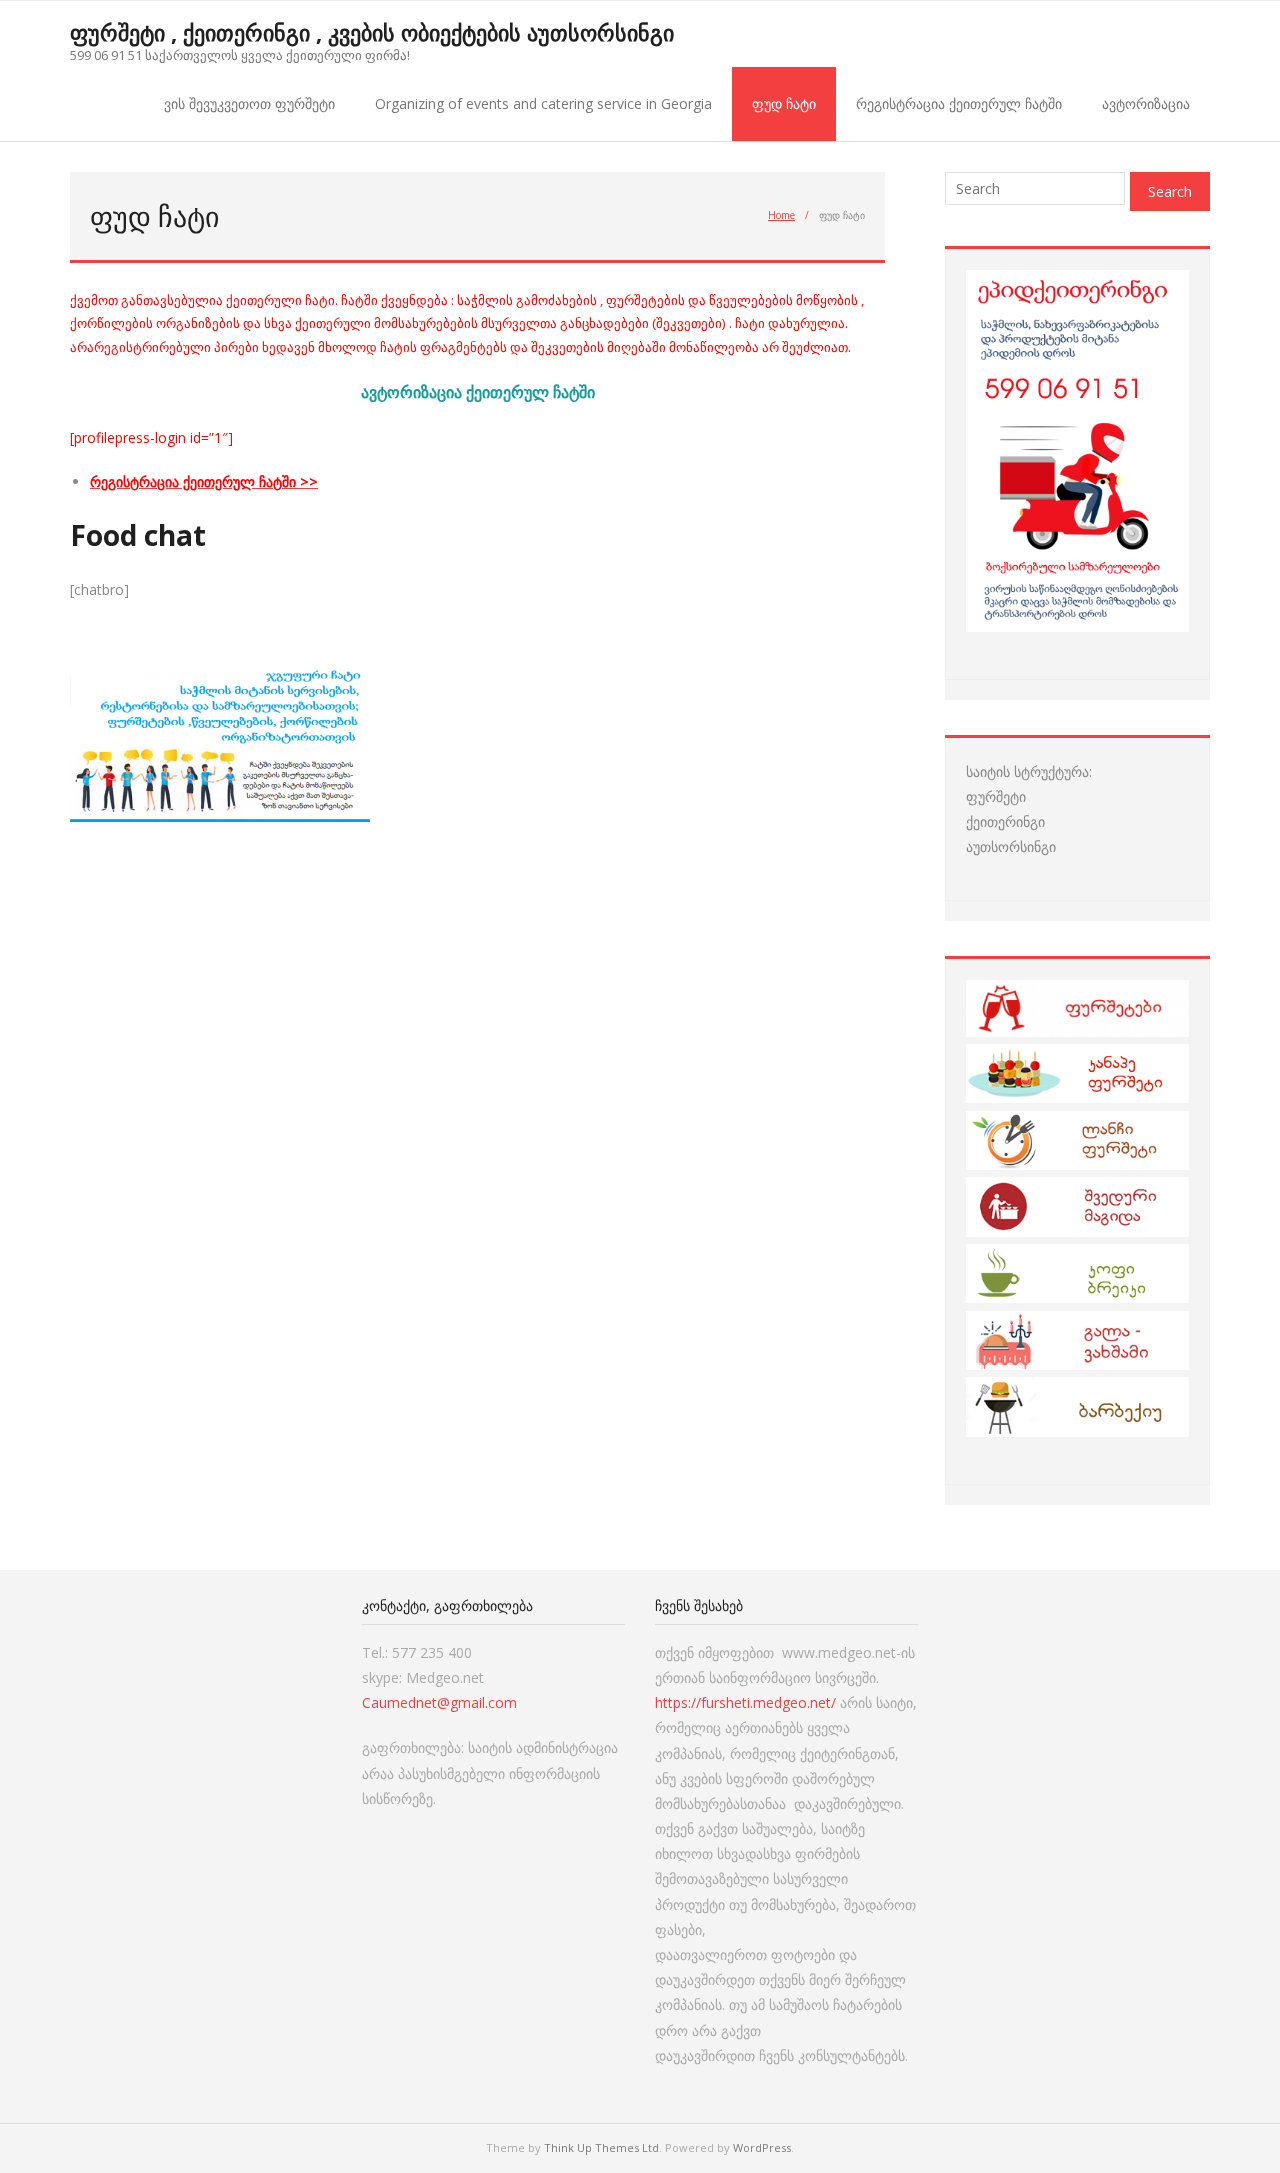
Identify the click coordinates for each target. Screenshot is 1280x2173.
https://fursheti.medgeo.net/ (745, 1702)
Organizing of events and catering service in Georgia (543, 103)
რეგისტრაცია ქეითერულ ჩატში (959, 103)
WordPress (762, 2147)
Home (781, 215)
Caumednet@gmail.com (439, 1702)
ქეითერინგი (1005, 821)
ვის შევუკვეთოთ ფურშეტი (249, 103)
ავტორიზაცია (1146, 103)
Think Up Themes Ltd (601, 2147)
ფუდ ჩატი (784, 103)
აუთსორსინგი (1011, 846)
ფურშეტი (996, 796)
